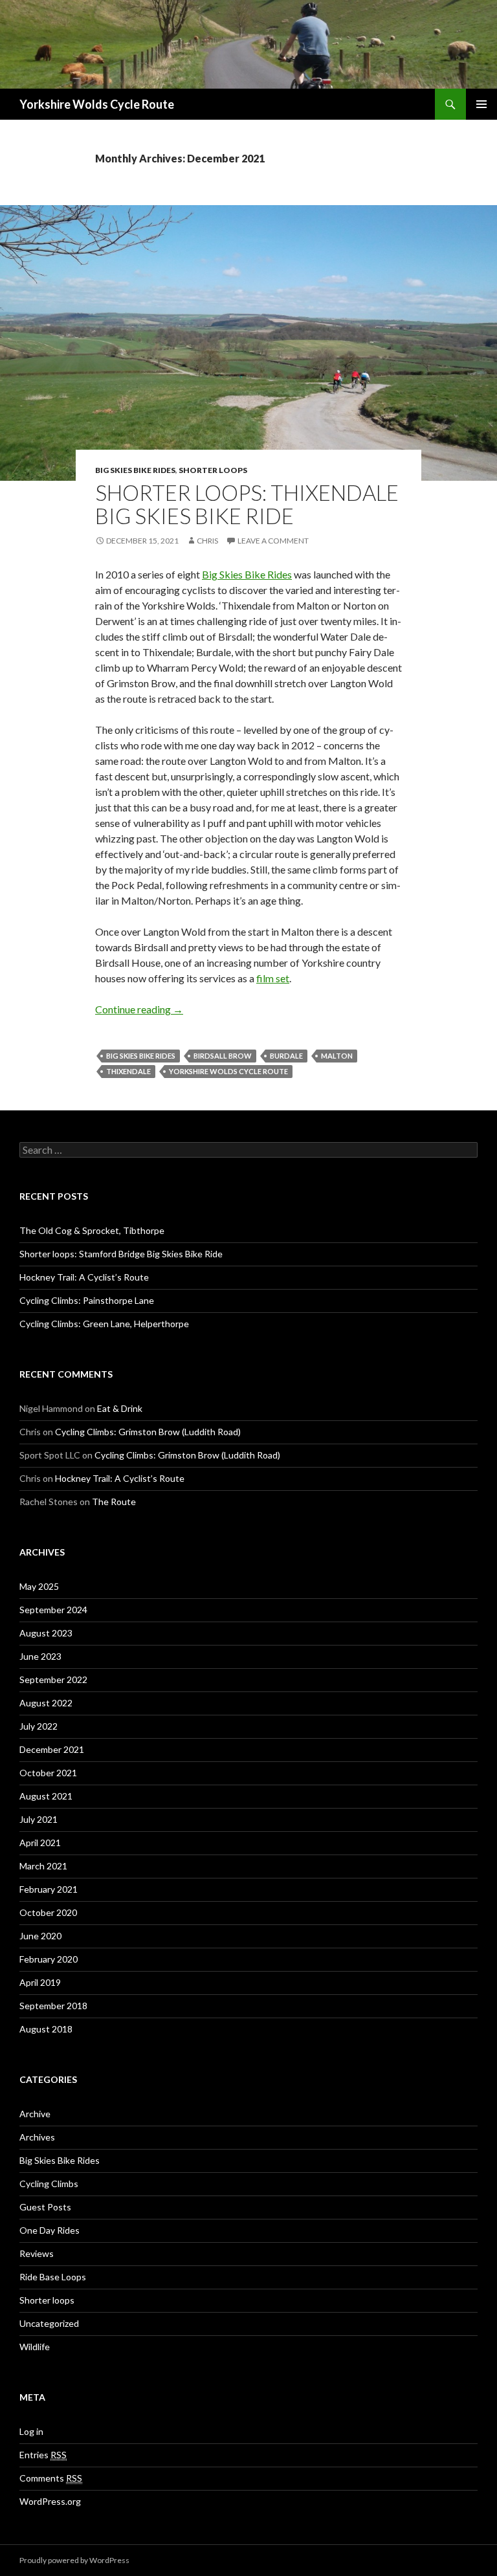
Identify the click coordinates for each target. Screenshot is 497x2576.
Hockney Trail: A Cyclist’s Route (84, 1277)
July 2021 (39, 1819)
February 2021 (49, 1889)
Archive (35, 2114)
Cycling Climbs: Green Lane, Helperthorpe (104, 1324)
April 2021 (40, 1843)
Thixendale (128, 1071)
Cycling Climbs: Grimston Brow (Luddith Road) (148, 1432)
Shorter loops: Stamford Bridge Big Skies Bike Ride (121, 1254)
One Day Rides (50, 2230)
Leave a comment (273, 541)
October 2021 (48, 1773)
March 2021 (43, 1866)
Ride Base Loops (53, 2277)
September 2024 (53, 1610)
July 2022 (39, 1726)
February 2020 (49, 1959)
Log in (31, 2431)
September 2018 (53, 2006)
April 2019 (40, 1982)
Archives (37, 2137)
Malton (337, 1056)
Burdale (286, 1056)
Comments (51, 2478)
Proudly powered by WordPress (74, 2560)
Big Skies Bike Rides (135, 470)
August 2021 (46, 1796)
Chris (207, 541)
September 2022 (53, 1679)
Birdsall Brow (223, 1056)
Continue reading (139, 1009)
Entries (43, 2455)
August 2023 (46, 1633)
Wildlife (35, 2347)
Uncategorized (49, 2323)
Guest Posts (45, 2207)
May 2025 (39, 1586)
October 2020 (48, 1912)
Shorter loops (213, 470)
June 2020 (40, 1936)
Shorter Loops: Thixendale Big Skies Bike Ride (247, 504)
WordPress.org (50, 2501)
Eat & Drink (120, 1408)
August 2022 (46, 1703)
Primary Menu (481, 104)
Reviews (37, 2253)
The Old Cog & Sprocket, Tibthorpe (92, 1230)
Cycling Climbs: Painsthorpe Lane (87, 1300)
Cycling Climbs (49, 2184)
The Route (114, 1502)
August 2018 (46, 2029)
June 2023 (40, 1656)
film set (273, 978)
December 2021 (52, 1749)
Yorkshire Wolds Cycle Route (97, 104)
